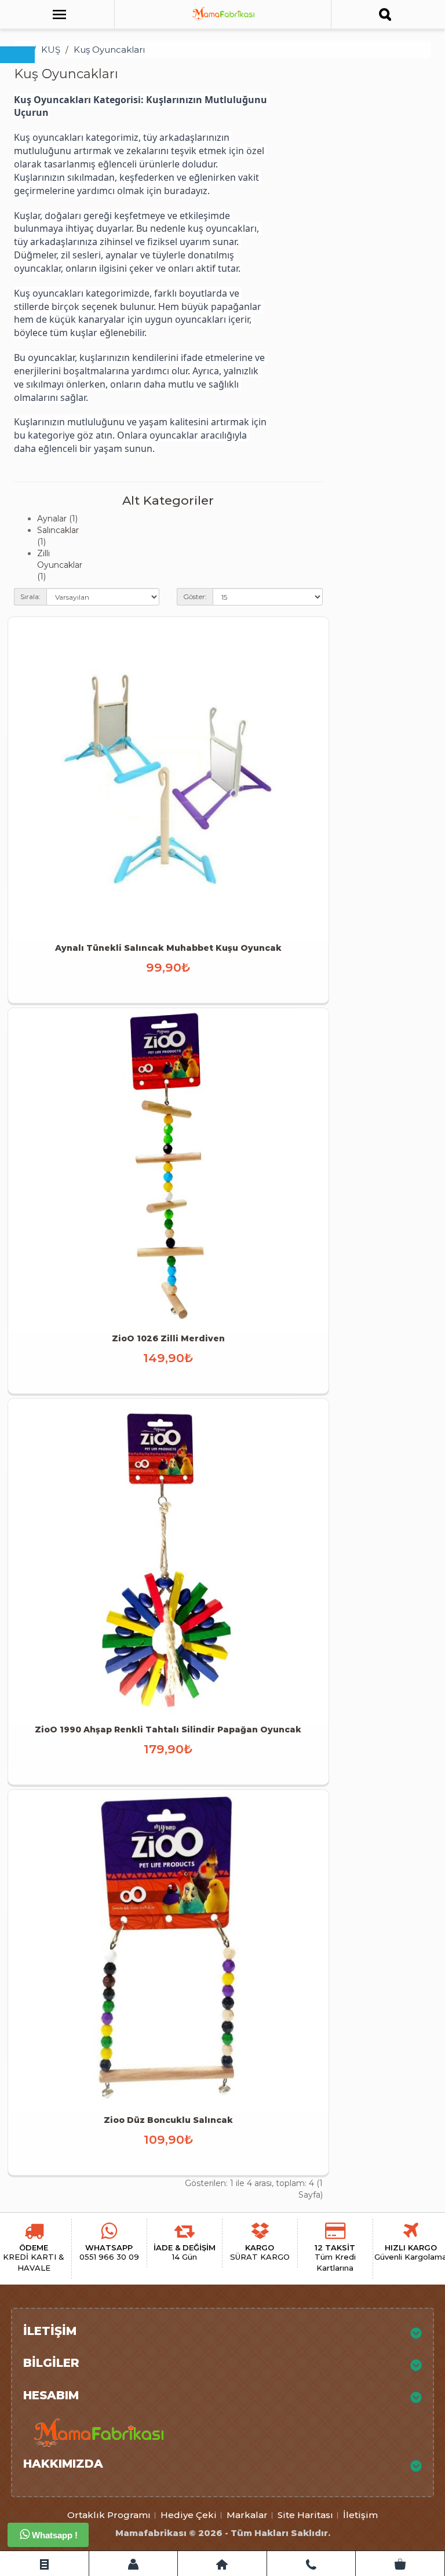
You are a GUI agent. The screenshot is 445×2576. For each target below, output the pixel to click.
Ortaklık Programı (109, 2515)
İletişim (360, 2515)
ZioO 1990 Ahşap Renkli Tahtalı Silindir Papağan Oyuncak (168, 1730)
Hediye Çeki (189, 2515)
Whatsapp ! (54, 2535)
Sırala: (30, 596)
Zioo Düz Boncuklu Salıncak (168, 2120)
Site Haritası (305, 2515)
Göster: (195, 596)
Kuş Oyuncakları (109, 50)
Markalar (247, 2515)
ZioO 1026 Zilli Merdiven (168, 1338)
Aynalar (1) (57, 519)
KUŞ (51, 50)
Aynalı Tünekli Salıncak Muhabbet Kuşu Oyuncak (168, 948)
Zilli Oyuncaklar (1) (60, 565)
